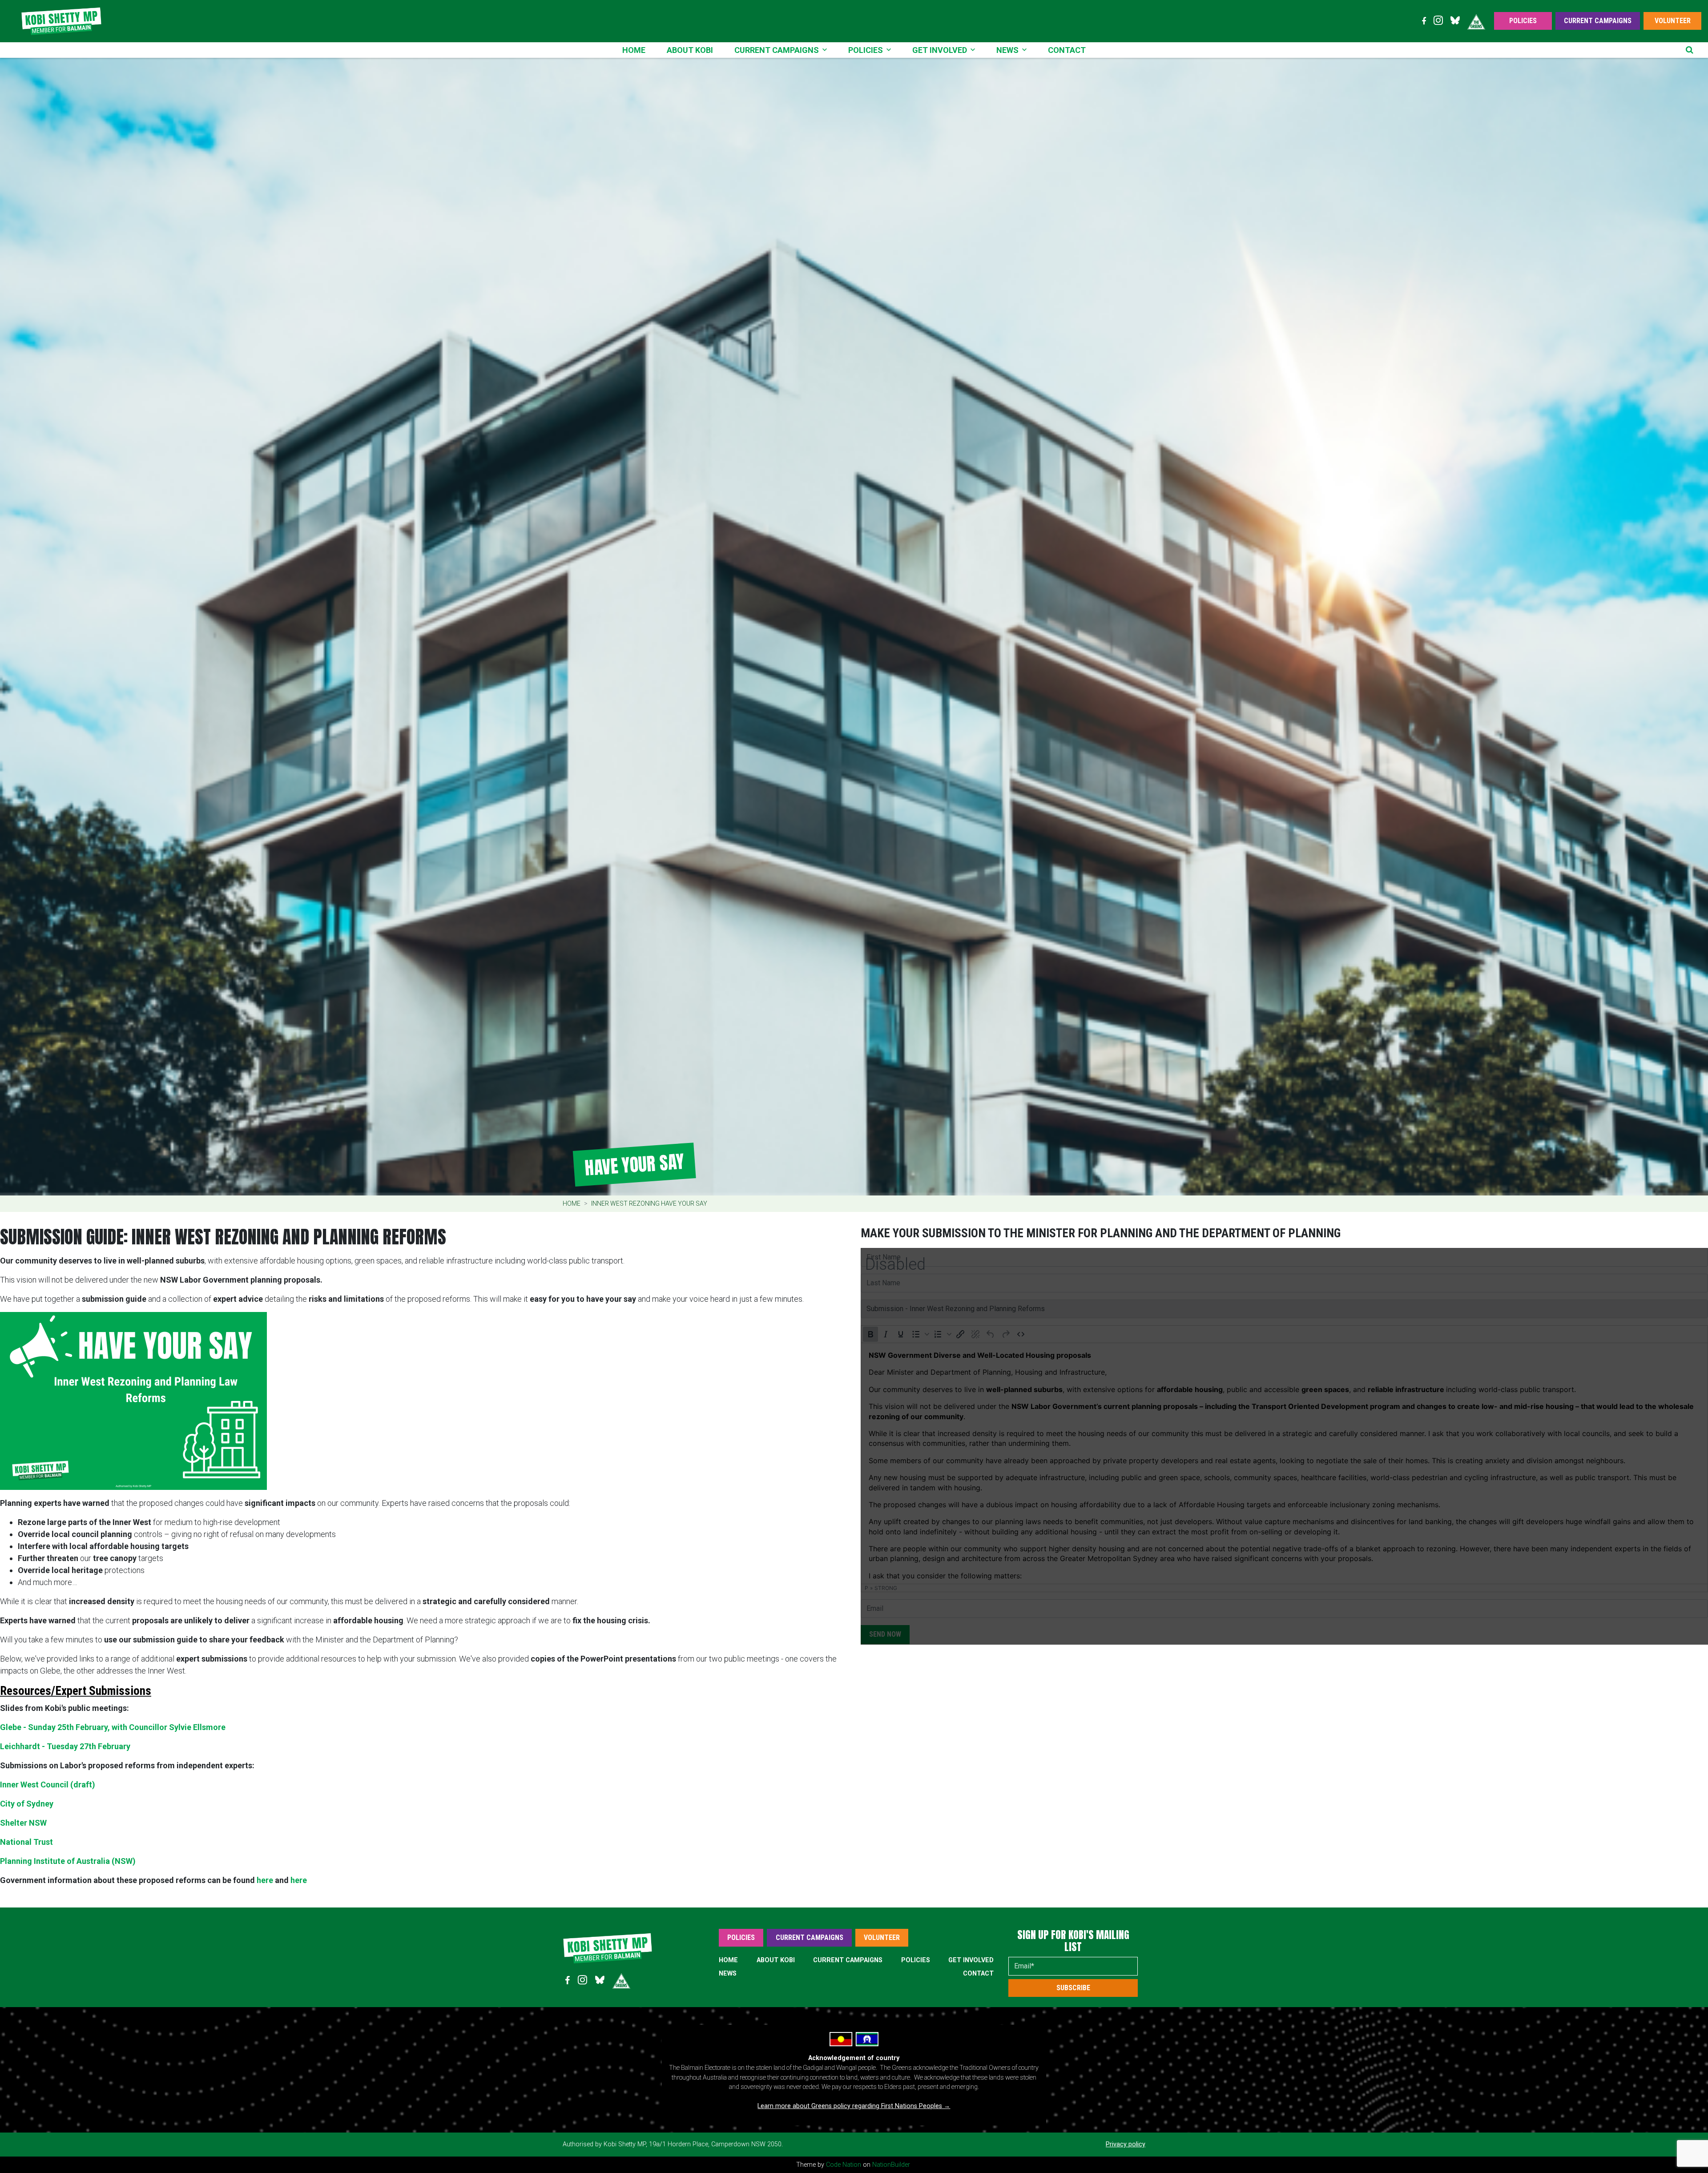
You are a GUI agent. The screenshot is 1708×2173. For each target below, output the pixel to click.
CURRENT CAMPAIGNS (848, 1960)
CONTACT (978, 1974)
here (265, 1880)
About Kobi (690, 50)
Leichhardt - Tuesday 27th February (65, 1746)
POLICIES (916, 1960)
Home (634, 50)
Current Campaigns (1598, 21)
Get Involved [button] (940, 50)
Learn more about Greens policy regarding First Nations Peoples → (854, 2106)
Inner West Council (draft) (48, 1785)
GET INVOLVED (971, 1960)
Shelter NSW (23, 1823)
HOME (728, 1960)
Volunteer (1673, 21)
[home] (61, 21)
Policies (1523, 21)
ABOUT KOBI (776, 1960)
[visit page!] (1424, 21)
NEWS (728, 1974)
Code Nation (844, 2165)
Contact (1067, 50)
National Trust (26, 1842)
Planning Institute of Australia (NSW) (68, 1861)
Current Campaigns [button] (777, 50)
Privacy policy (1126, 2144)
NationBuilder (891, 2165)
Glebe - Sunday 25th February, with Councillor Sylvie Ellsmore (113, 1727)
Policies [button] (866, 50)
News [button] (1007, 50)
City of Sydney (27, 1804)
